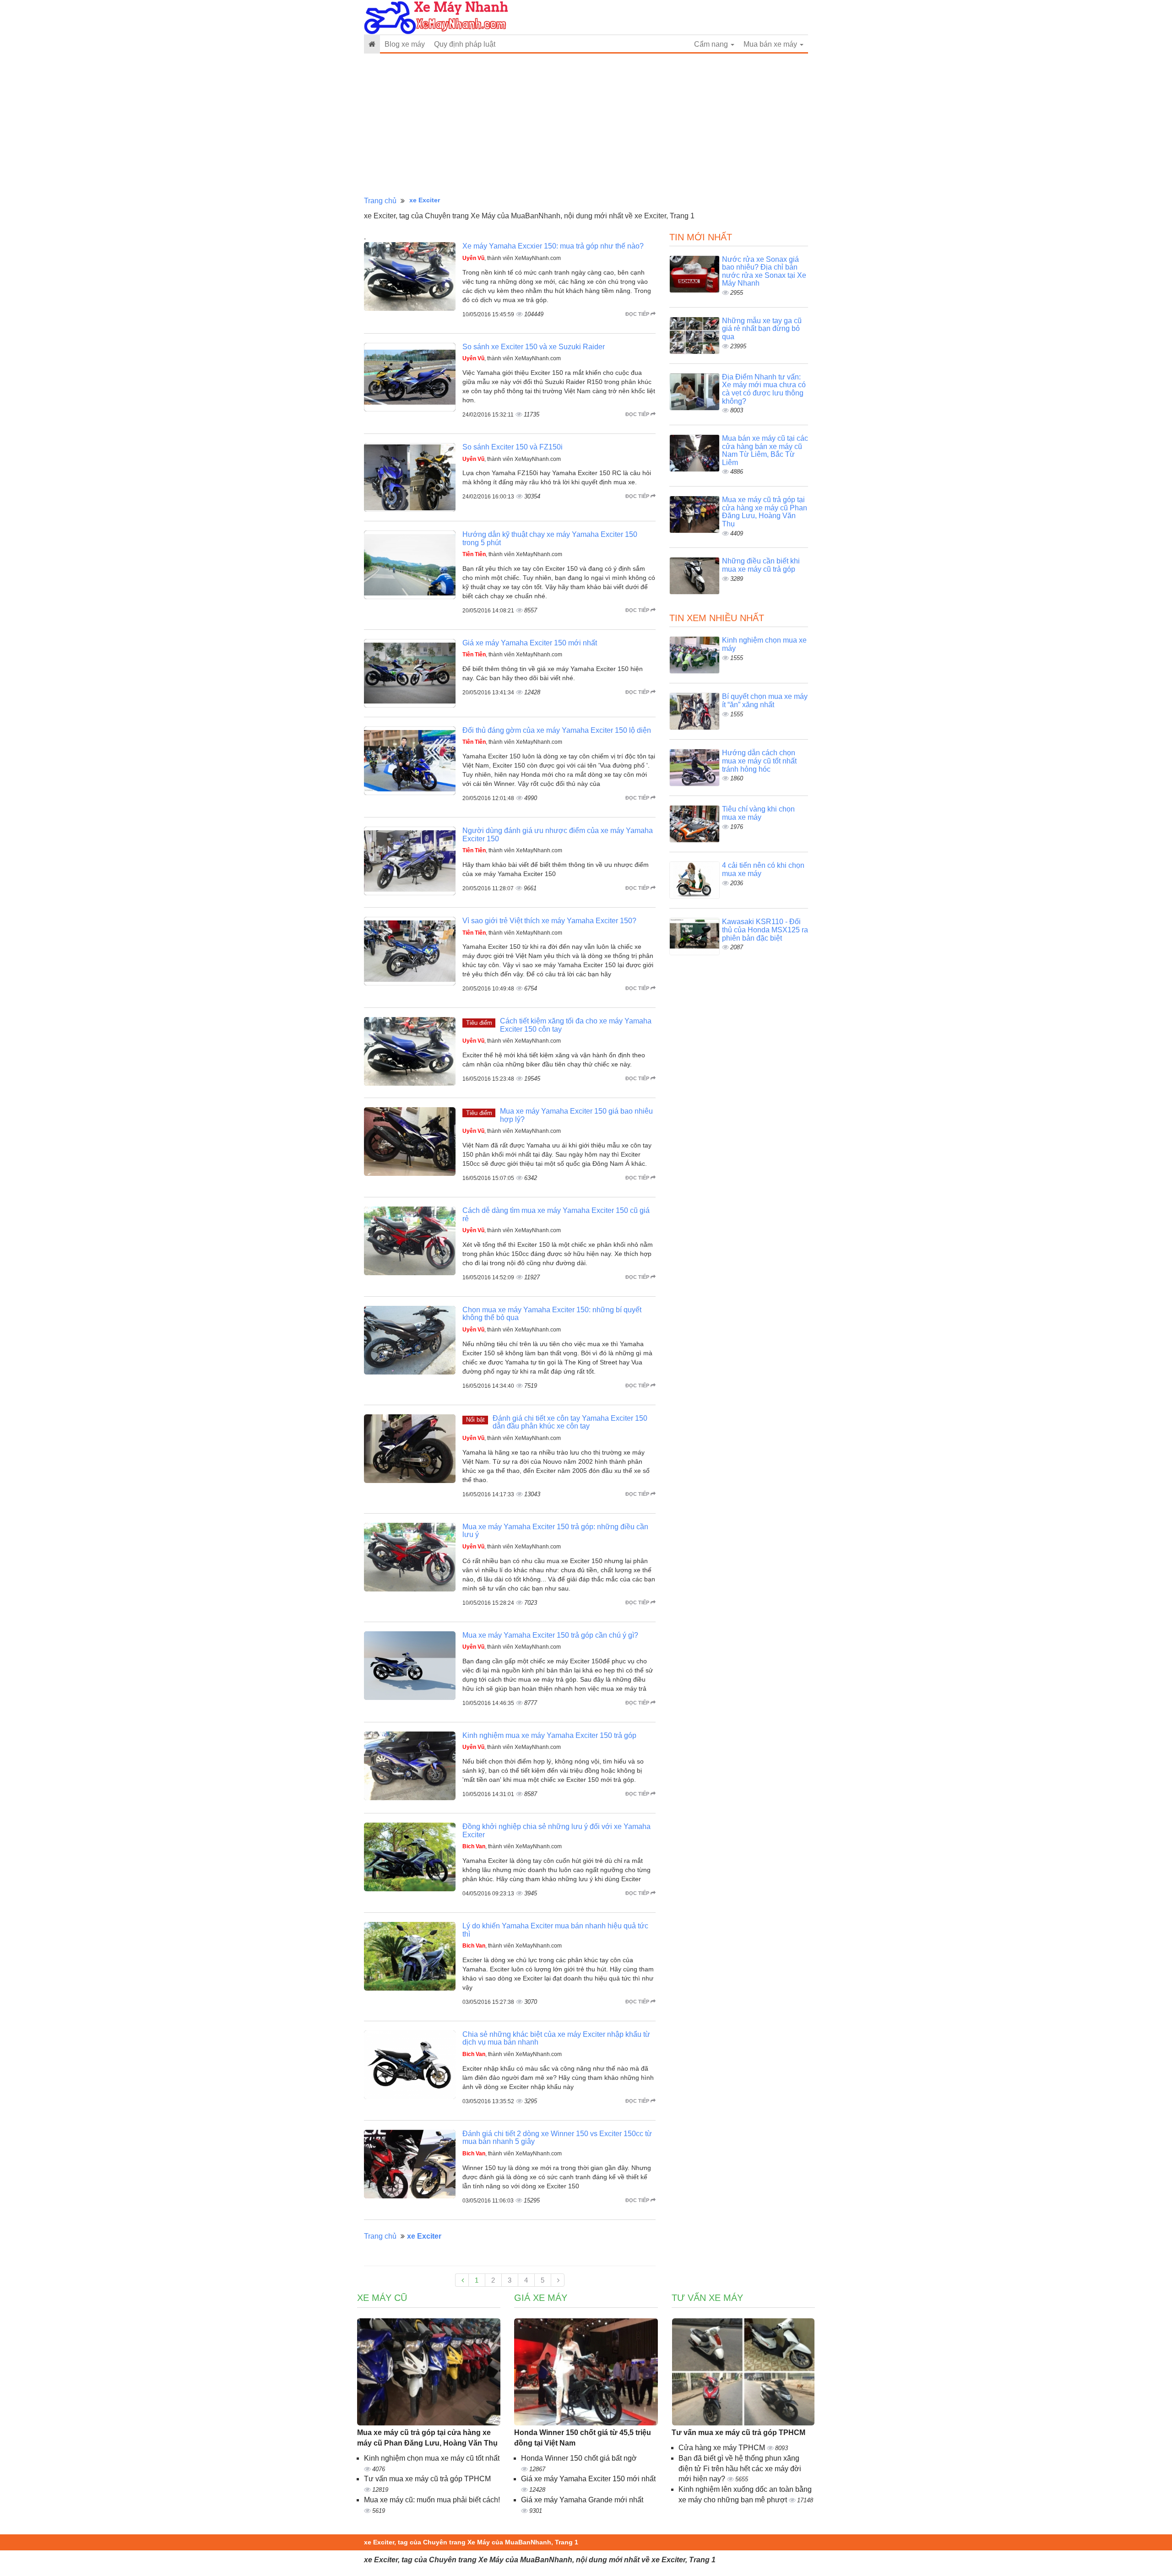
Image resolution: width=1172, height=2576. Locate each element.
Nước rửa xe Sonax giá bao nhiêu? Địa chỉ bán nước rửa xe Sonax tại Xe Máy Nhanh (764, 271)
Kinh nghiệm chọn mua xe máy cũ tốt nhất (432, 2458)
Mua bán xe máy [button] (771, 44)
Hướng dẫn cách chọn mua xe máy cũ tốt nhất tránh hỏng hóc (759, 761)
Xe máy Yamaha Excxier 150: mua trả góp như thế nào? (553, 246)
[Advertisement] (586, 125)
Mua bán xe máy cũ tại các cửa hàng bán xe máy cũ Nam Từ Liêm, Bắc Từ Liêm (765, 450)
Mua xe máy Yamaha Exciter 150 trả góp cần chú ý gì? (550, 1635)
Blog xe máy (405, 44)
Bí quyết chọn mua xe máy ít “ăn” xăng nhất (765, 701)
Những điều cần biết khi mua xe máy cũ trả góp (761, 565)
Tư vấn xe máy (707, 2298)
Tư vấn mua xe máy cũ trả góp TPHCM (427, 2479)
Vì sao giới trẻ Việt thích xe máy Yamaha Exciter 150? (549, 921)
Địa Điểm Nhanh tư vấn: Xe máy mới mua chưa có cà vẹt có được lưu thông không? (764, 389)
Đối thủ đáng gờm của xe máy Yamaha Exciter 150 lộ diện (557, 730)
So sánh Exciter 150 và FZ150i (513, 447)
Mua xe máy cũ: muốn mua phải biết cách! (432, 2500)
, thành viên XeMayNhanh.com (512, 258)
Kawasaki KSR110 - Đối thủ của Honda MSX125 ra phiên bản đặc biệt (765, 930)
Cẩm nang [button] (712, 44)
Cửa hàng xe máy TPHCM (723, 2448)
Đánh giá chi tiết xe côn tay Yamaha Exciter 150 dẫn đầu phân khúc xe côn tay (570, 1422)
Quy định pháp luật (465, 44)
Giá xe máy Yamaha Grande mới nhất (582, 2500)
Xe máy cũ (382, 2298)
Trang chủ (380, 201)
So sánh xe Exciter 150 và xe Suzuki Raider (534, 347)
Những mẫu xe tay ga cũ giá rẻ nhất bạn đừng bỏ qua (762, 329)
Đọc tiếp (638, 314)
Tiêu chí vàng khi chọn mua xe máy (758, 813)
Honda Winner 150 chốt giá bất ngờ (579, 2458)
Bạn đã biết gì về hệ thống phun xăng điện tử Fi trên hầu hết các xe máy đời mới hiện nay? (740, 2469)
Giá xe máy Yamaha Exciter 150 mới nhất (530, 643)
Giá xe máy (541, 2298)
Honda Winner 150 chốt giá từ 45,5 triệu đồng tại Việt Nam (583, 2438)
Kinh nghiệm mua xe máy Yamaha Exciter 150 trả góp (549, 1735)
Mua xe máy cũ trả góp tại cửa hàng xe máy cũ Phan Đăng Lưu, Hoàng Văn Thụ (765, 512)
